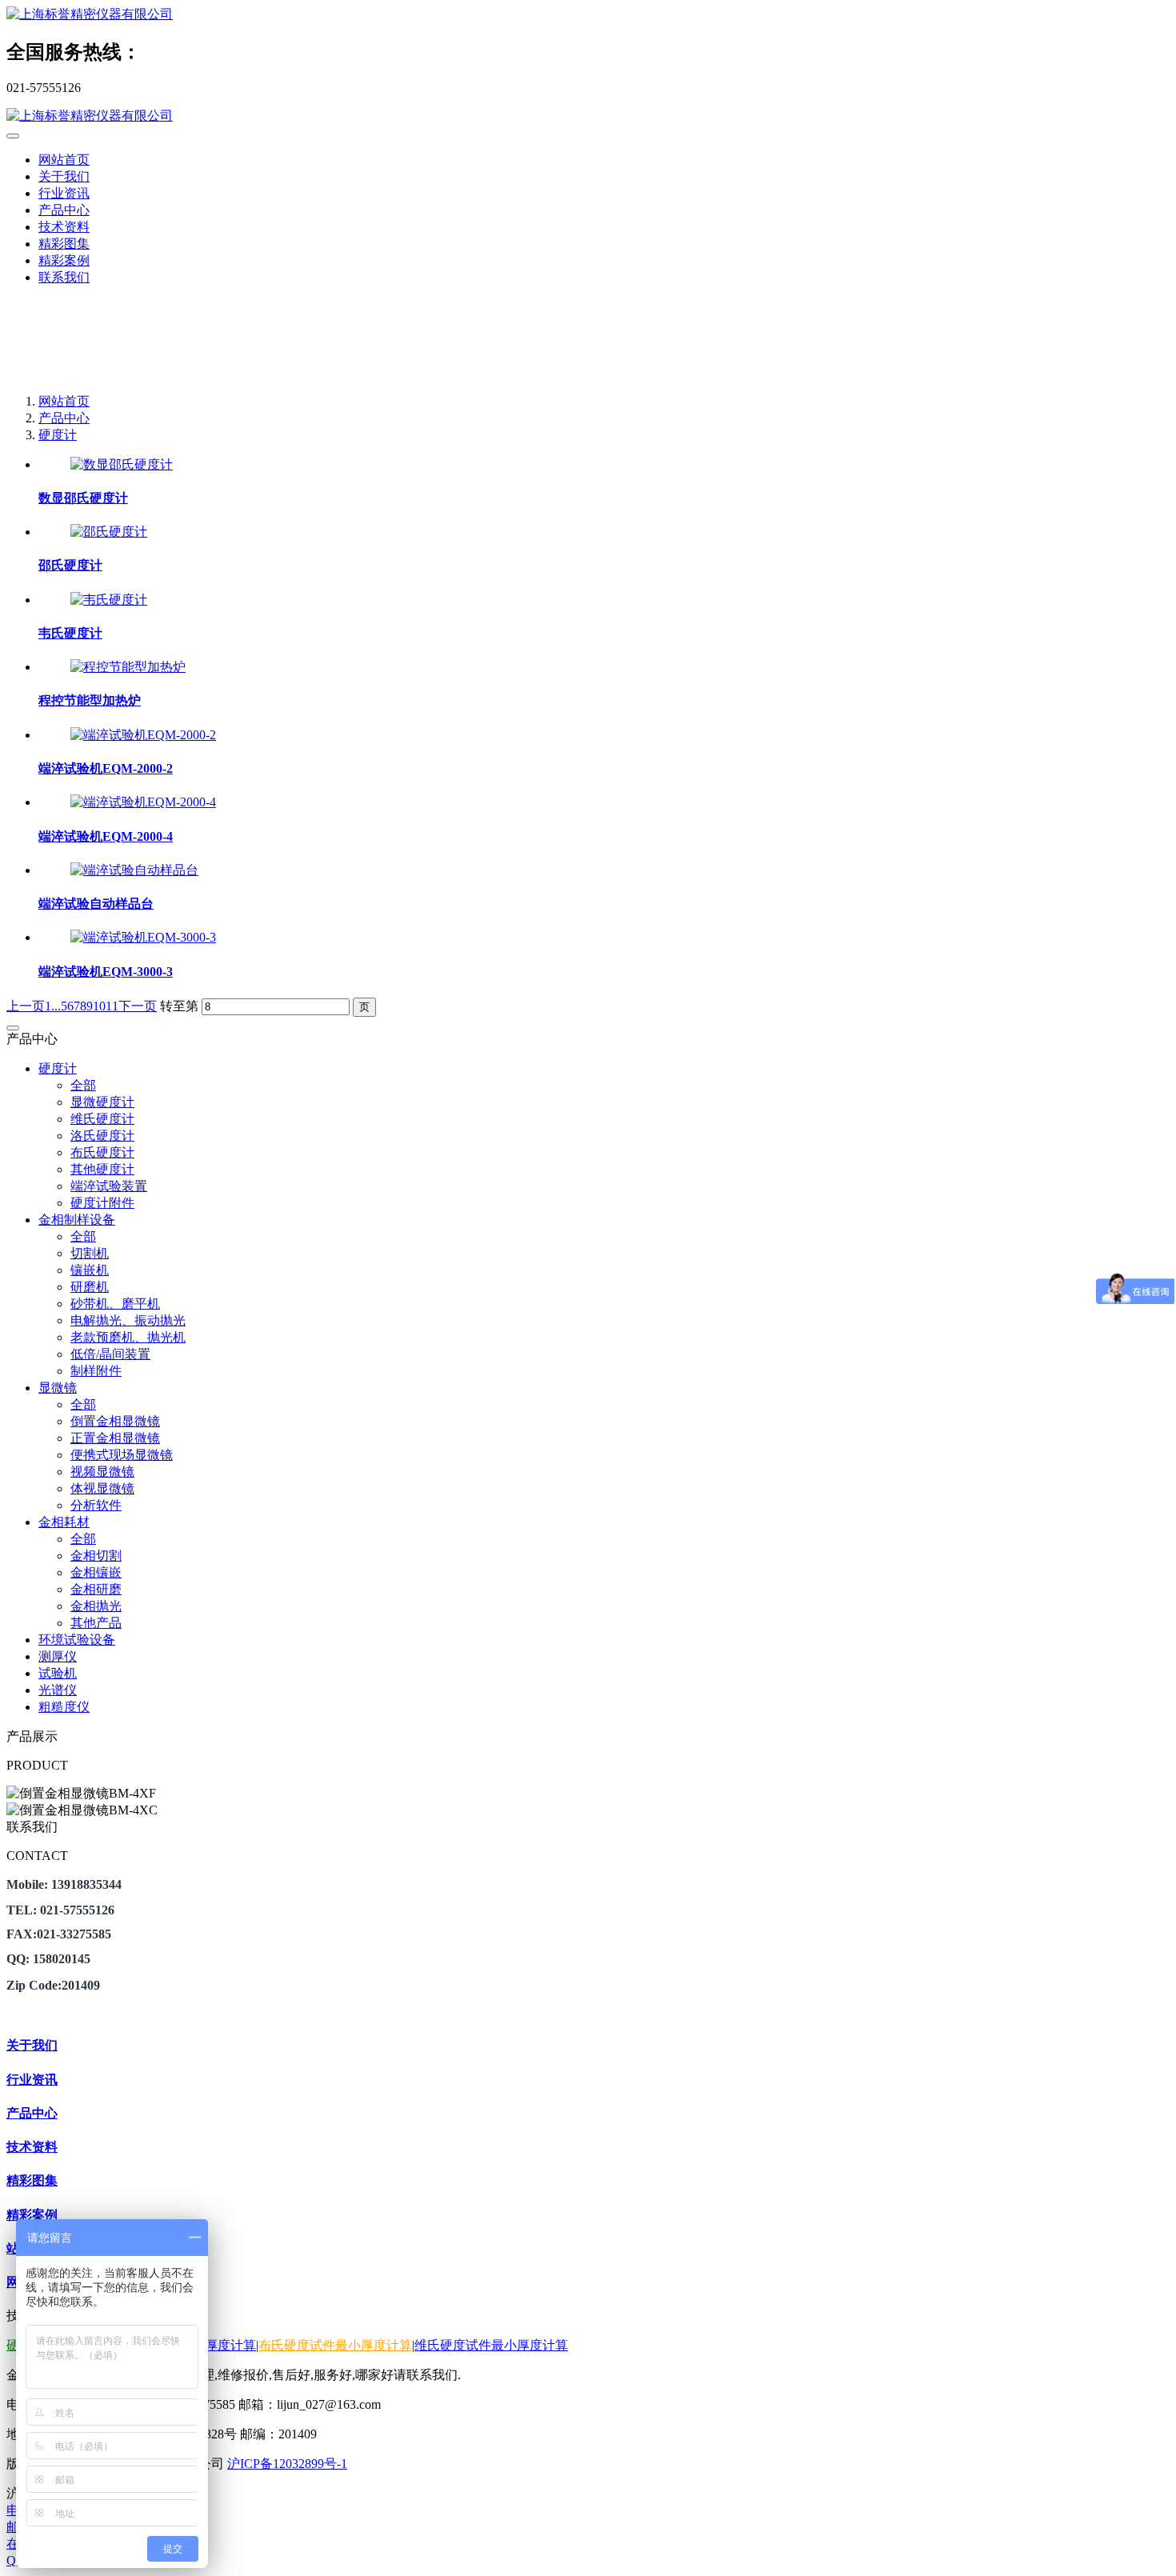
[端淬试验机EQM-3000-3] (143, 937)
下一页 (138, 1006)
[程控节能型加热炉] (128, 667)
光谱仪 (58, 1690)
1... (53, 1006)
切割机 (90, 1253)
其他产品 (96, 1623)
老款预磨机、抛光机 (128, 1337)
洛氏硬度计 (102, 1136)
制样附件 (96, 1371)
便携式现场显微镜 (122, 1455)
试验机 (58, 1673)
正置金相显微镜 (115, 1438)
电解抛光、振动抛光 (128, 1320)
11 (112, 1006)
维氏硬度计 (102, 1119)
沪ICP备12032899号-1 (287, 2464)
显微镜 (58, 1388)
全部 (83, 1085)
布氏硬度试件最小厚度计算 (335, 2345)
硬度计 (58, 435)
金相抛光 (96, 1606)
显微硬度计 (102, 1102)
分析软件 (96, 1505)
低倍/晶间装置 (110, 1354)
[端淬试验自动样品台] (134, 870)
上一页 (26, 1006)
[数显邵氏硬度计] (122, 464)
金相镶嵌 (96, 1572)
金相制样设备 (77, 1220)
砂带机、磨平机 (115, 1304)
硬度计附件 (102, 1203)
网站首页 (64, 160)
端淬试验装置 (109, 1186)
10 (99, 1006)
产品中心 (64, 418)
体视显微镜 (102, 1488)
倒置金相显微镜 (115, 1421)
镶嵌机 (90, 1270)
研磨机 (90, 1287)
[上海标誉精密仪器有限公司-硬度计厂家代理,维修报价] (588, 15)
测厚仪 (58, 1656)
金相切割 (96, 1556)
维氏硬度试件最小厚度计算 (491, 2345)
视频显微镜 (102, 1472)
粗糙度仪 (64, 1707)
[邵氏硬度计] (109, 532)
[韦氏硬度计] (109, 600)
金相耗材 (64, 1522)
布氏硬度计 (102, 1152)
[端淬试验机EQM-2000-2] (143, 735)
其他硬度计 (102, 1169)
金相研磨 (96, 1589)
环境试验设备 (77, 1640)
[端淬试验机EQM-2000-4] (143, 802)
